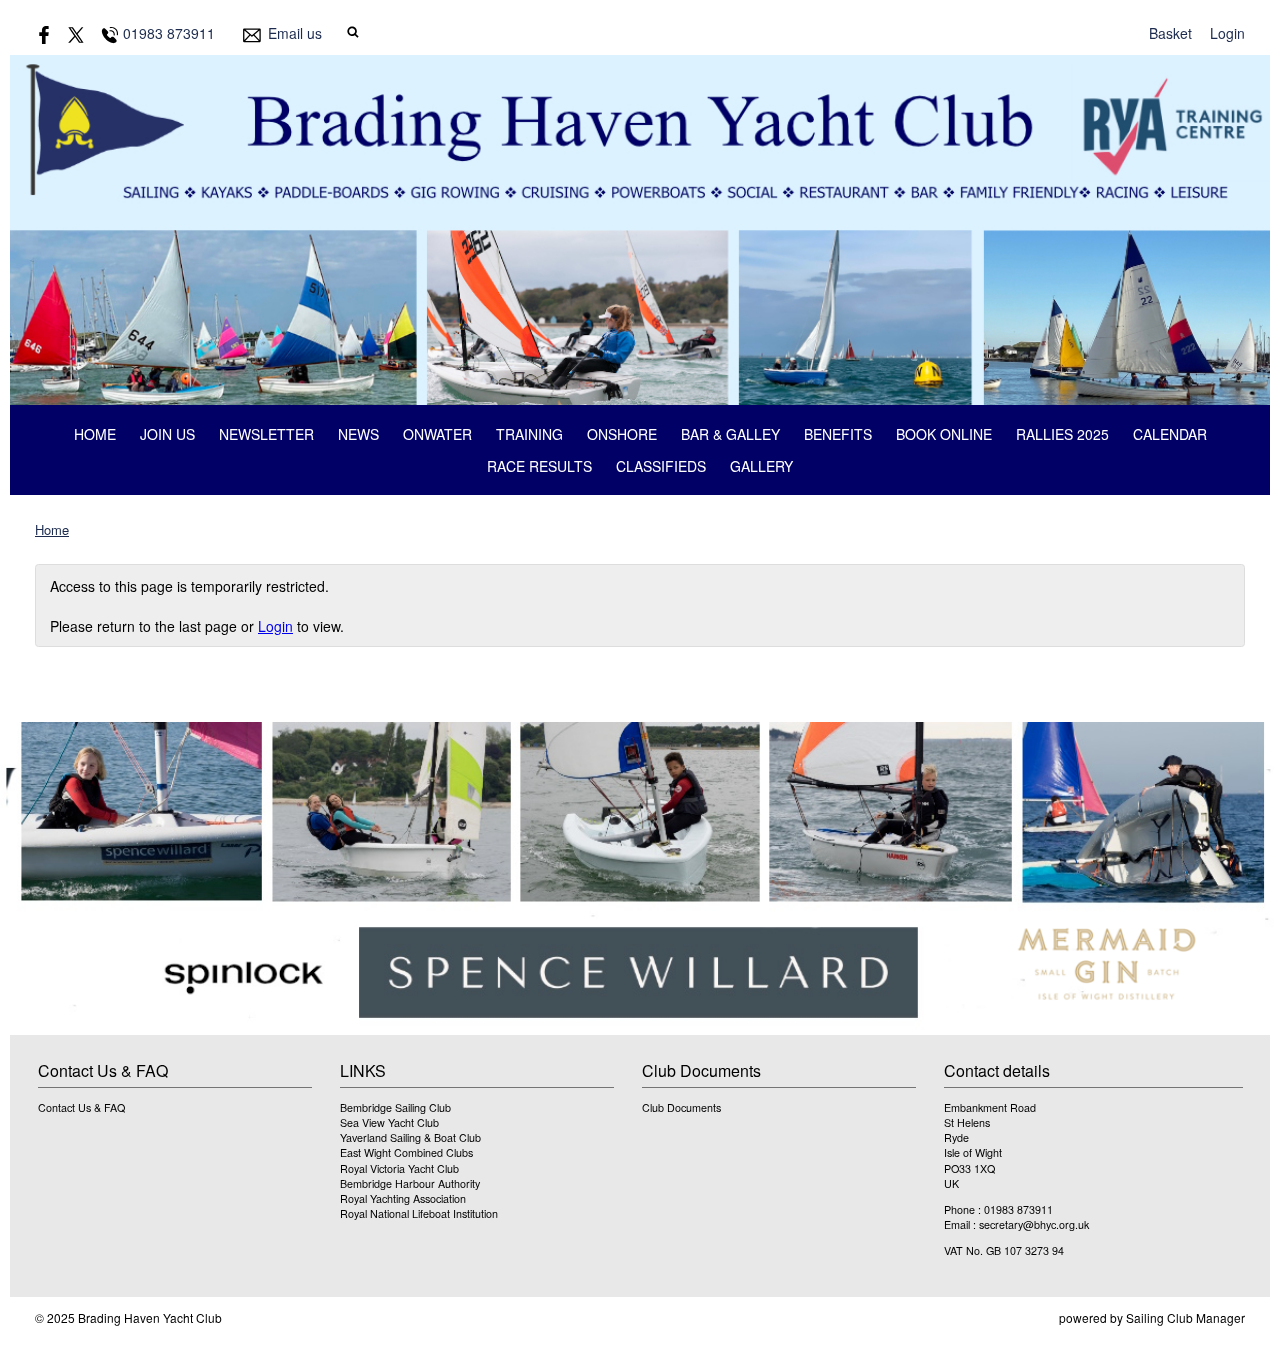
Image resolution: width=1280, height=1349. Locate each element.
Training (529, 434)
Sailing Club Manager (1185, 1317)
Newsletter (266, 434)
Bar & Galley (730, 434)
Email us (295, 33)
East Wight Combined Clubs (406, 1152)
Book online (944, 434)
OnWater (437, 434)
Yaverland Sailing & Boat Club (410, 1137)
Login (1227, 33)
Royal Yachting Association (403, 1198)
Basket (1170, 33)
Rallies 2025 (1062, 434)
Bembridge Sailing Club (395, 1107)
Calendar (1170, 434)
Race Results (539, 466)
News (358, 434)
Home (95, 434)
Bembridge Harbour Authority (410, 1183)
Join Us (167, 434)
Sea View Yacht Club (389, 1122)
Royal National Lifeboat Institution (419, 1213)
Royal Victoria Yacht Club (399, 1168)
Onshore (622, 434)
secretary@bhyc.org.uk (1034, 1224)
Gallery (761, 466)
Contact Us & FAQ (81, 1107)
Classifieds (661, 466)
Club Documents (681, 1107)
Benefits (838, 434)
